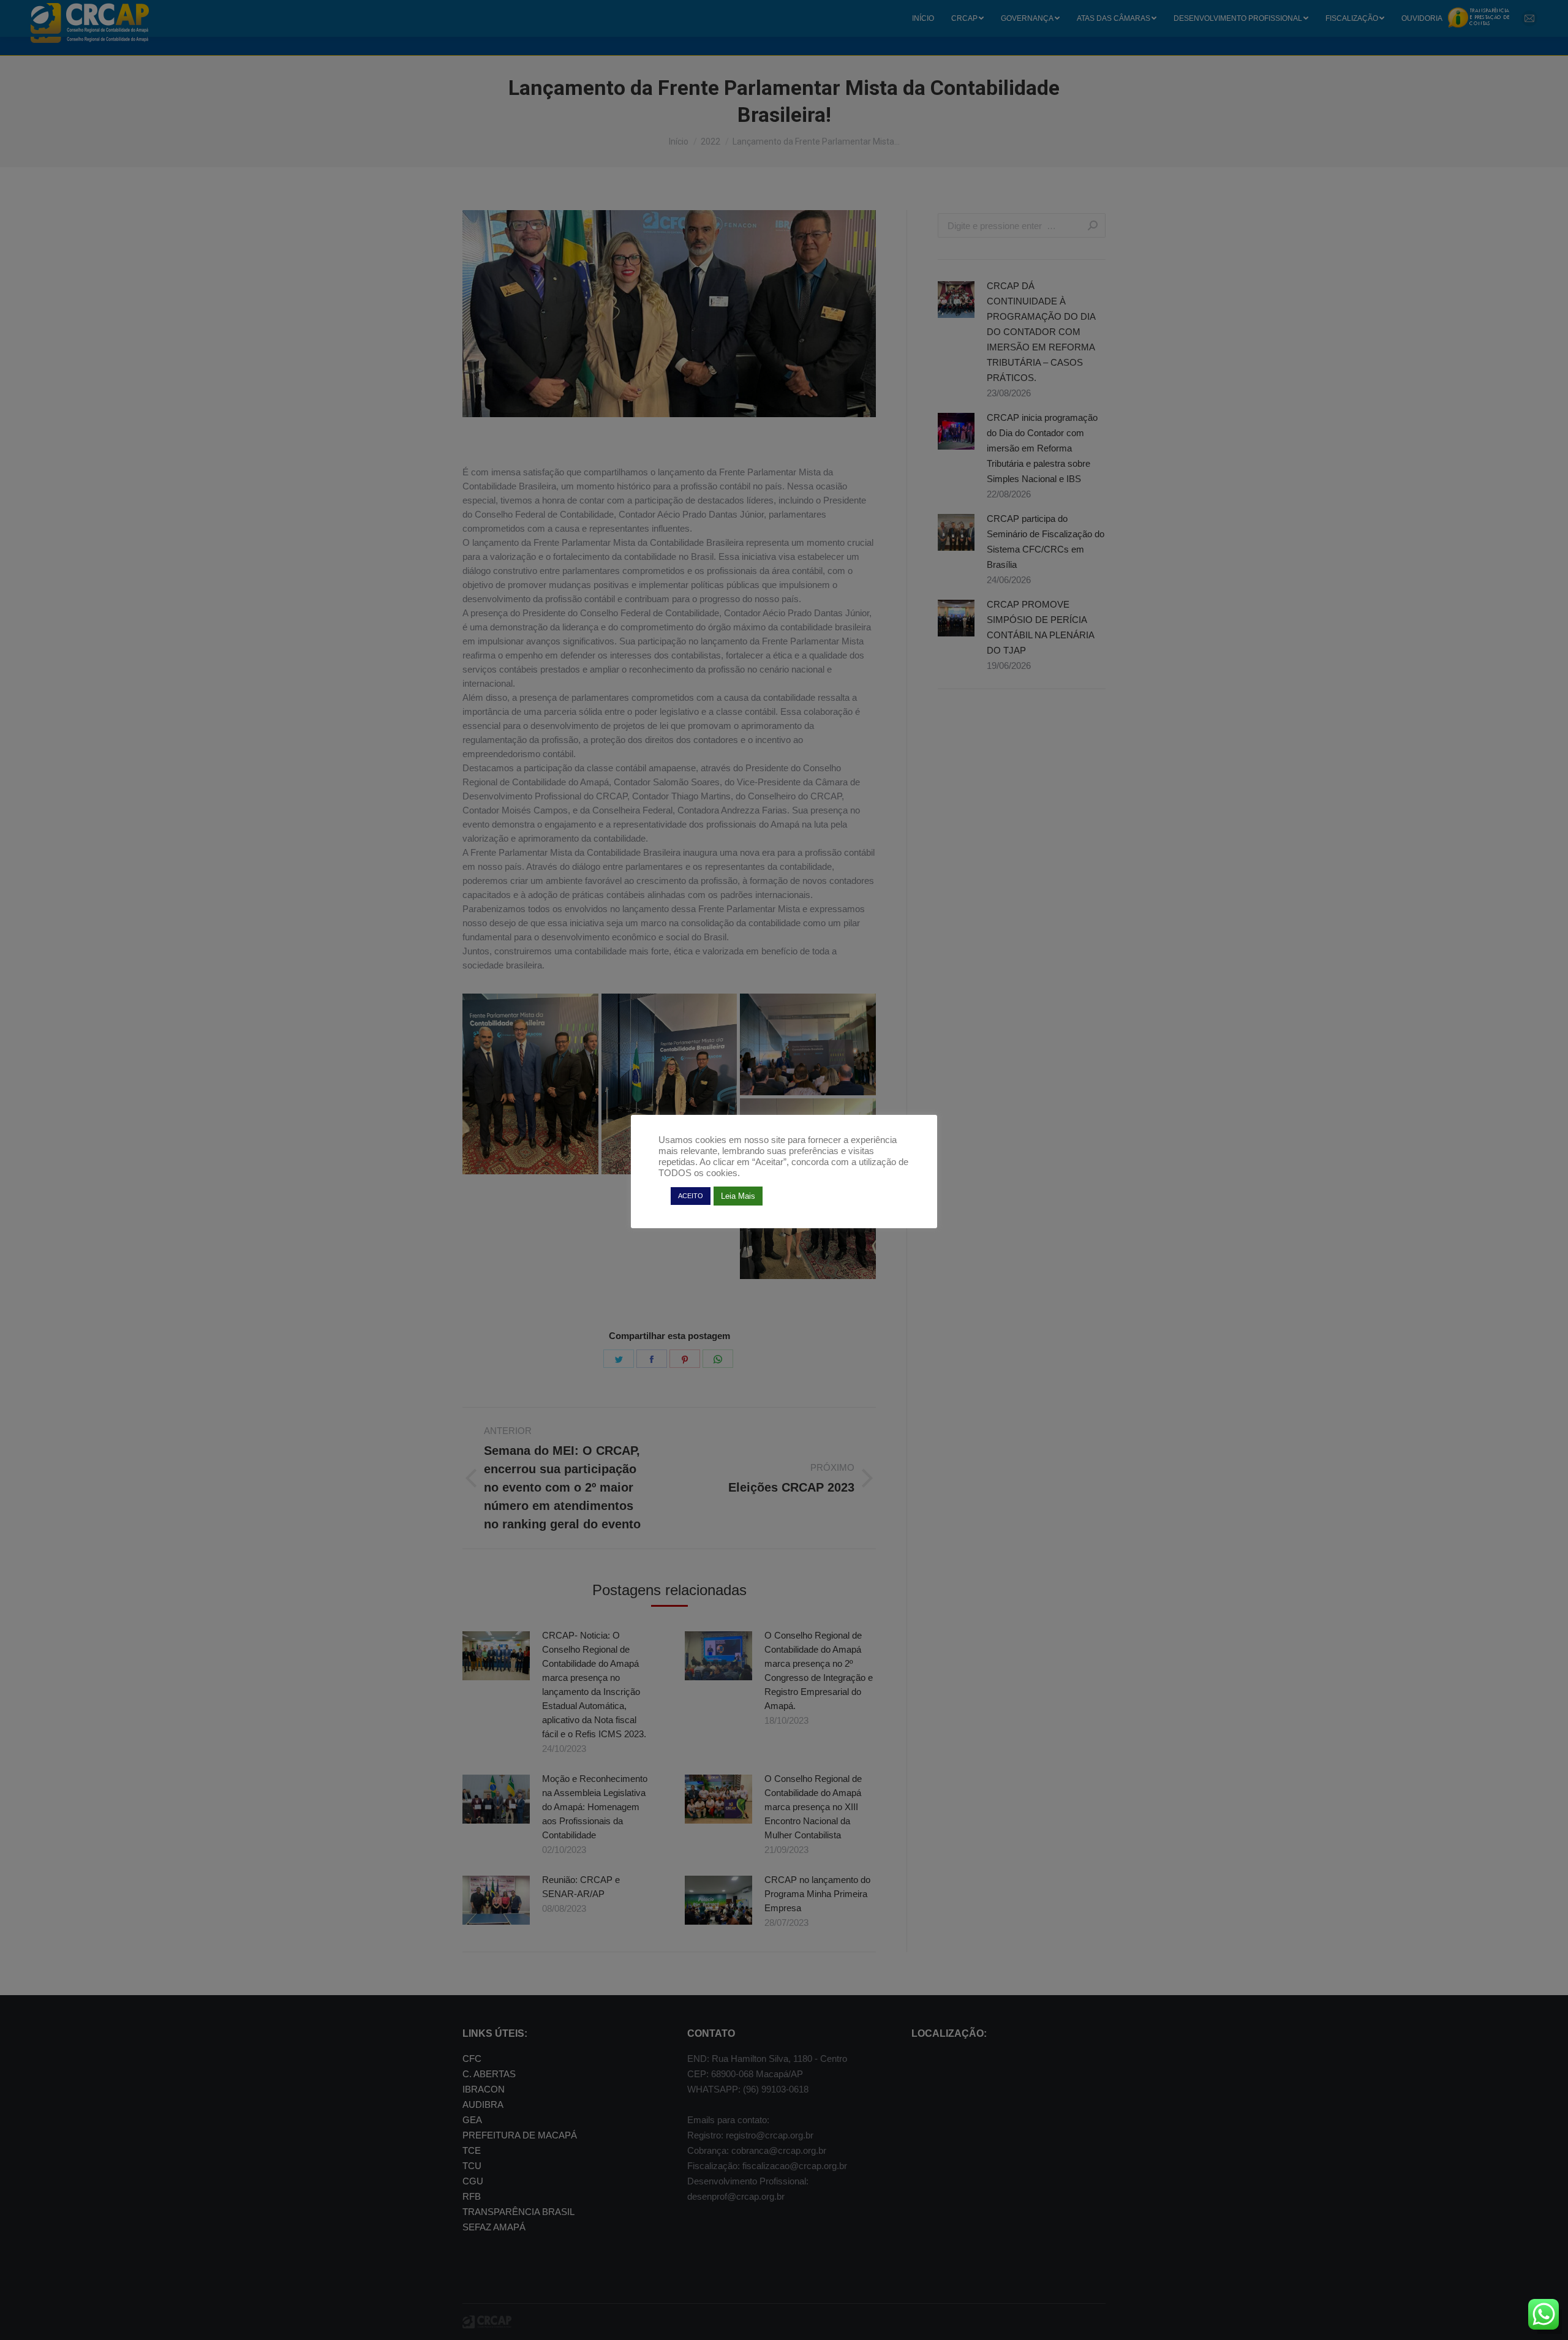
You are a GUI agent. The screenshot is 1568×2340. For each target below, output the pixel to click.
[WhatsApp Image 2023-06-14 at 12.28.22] (808, 1189)
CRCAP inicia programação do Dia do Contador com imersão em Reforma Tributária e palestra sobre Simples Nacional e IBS (1042, 448)
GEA (472, 2120)
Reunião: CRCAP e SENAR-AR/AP (581, 1887)
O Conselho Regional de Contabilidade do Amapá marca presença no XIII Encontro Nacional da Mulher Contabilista (813, 1807)
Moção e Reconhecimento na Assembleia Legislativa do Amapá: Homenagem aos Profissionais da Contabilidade (595, 1807)
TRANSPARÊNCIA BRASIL (518, 2212)
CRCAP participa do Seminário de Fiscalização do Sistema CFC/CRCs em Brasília (1046, 542)
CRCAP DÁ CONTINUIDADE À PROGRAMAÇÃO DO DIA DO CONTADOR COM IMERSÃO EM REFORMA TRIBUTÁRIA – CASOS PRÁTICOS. (1041, 332)
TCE (472, 2150)
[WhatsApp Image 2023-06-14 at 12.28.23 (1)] (530, 1084)
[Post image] (496, 1656)
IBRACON (484, 2089)
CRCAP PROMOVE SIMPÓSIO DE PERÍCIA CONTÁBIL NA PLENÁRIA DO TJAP (1040, 627)
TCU (472, 2166)
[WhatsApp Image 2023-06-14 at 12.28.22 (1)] (808, 1044)
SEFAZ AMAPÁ (494, 2227)
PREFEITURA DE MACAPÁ (520, 2135)
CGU (473, 2181)
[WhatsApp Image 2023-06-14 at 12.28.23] (669, 1084)
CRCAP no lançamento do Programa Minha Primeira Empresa (817, 1894)
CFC (472, 2059)
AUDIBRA (483, 2104)
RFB (472, 2196)
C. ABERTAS (489, 2074)
